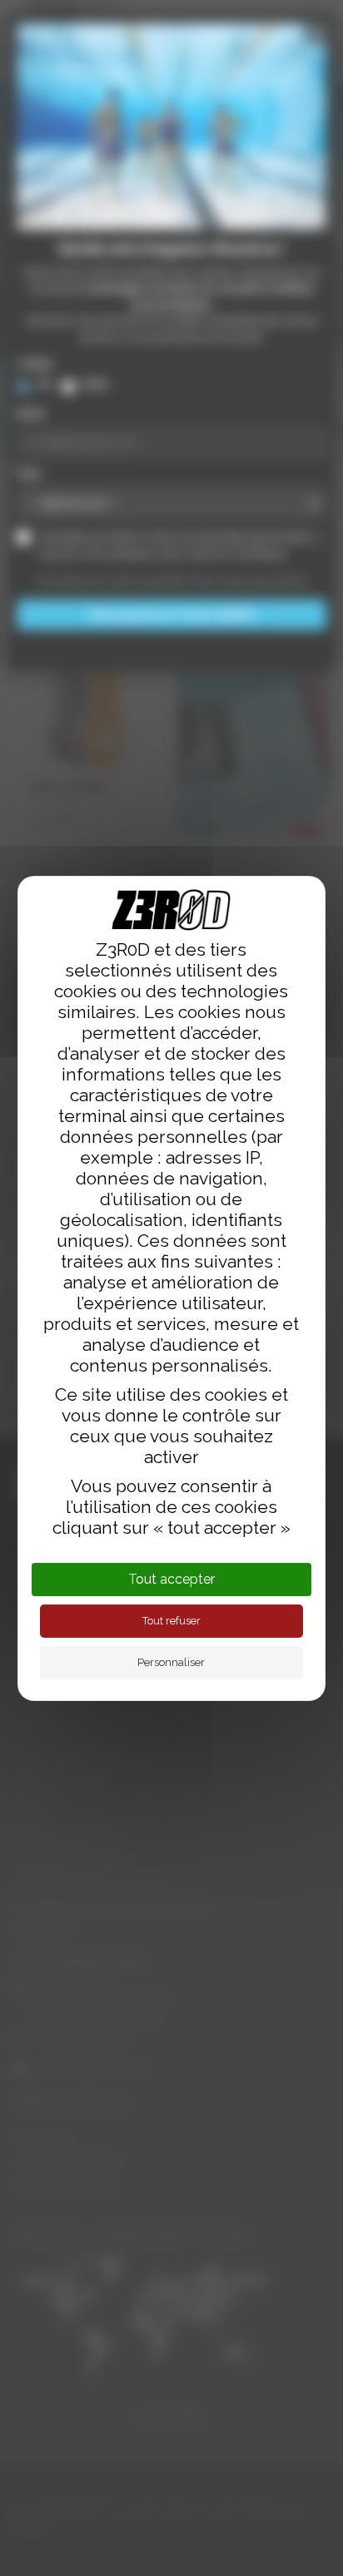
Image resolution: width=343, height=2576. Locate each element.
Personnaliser (171, 1662)
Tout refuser (171, 1621)
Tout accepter (171, 1579)
